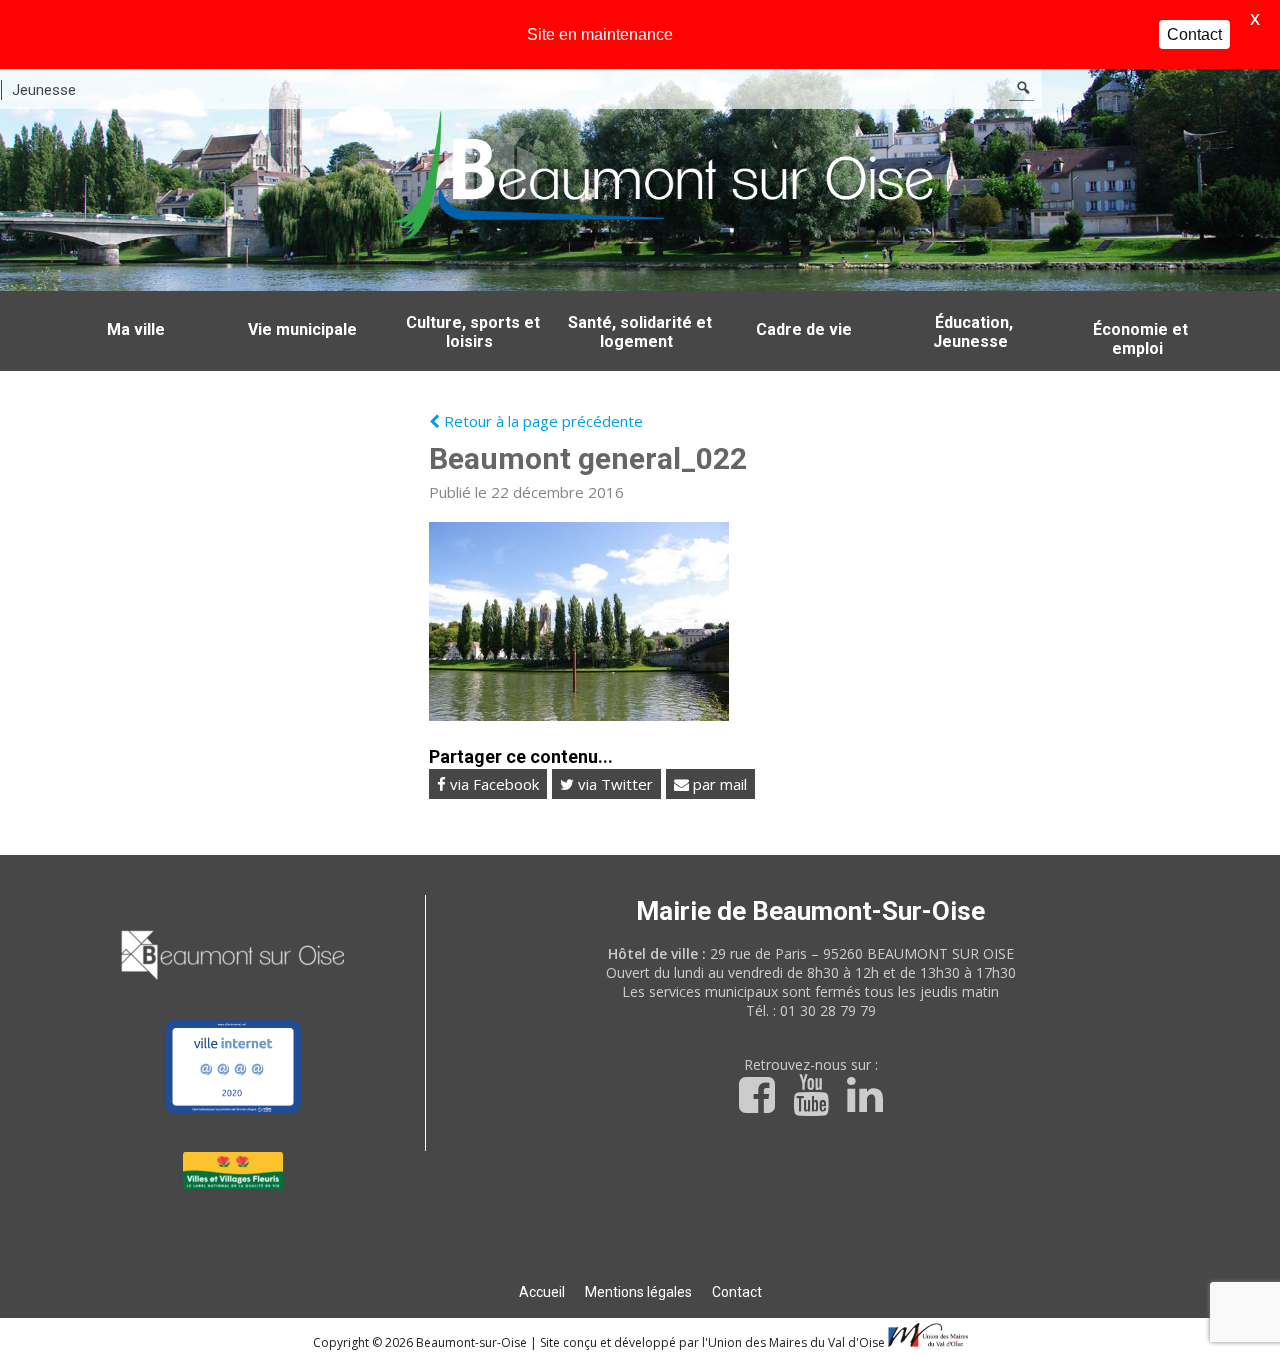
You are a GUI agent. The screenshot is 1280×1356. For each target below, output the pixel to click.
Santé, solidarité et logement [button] (640, 332)
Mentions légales (638, 1292)
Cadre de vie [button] (804, 329)
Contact (737, 1292)
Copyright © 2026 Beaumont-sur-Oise (421, 1342)
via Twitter (613, 784)
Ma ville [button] (136, 329)
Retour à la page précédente (541, 421)
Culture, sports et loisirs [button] (473, 332)
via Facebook (492, 784)
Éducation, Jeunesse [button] (973, 332)
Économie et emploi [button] (1140, 339)
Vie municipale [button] (302, 329)
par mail (718, 784)
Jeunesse (44, 90)
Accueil (542, 1292)
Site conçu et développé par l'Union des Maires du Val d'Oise (712, 1342)
